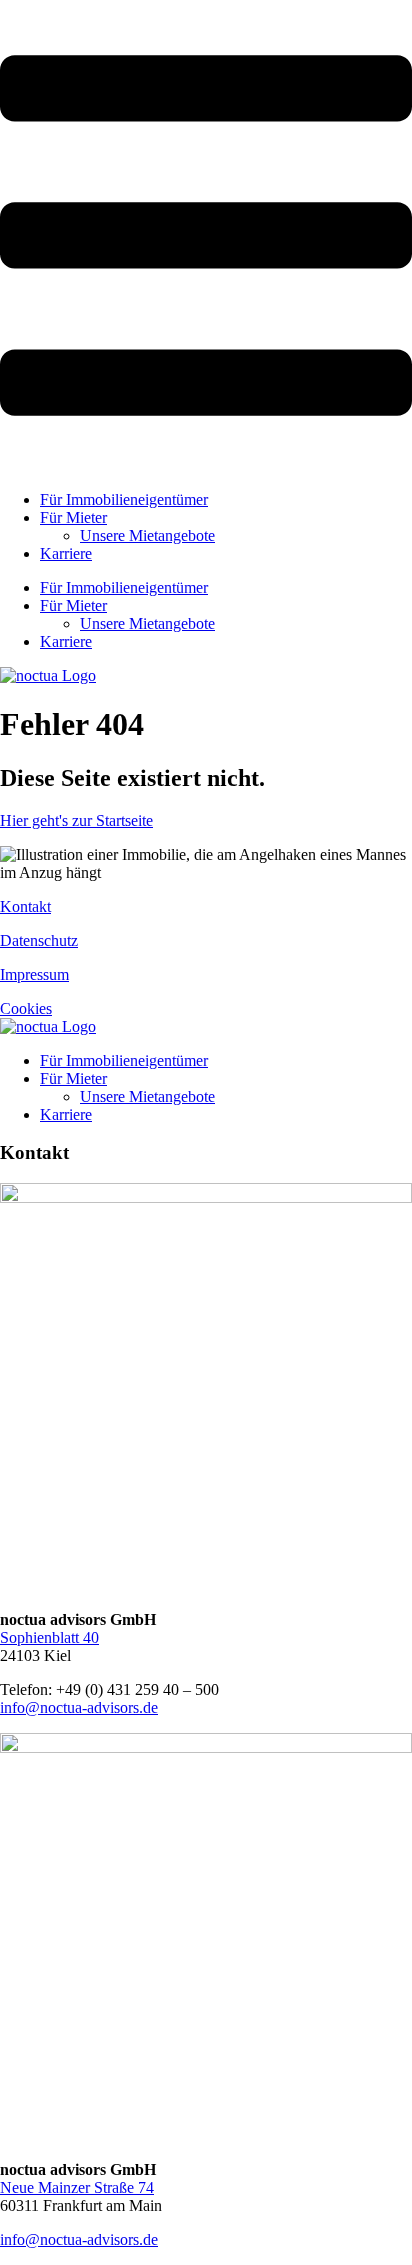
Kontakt (25, 906)
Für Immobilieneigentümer (124, 499)
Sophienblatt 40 (49, 1637)
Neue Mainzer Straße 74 (77, 2187)
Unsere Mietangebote (147, 535)
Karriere (66, 553)
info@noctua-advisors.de (79, 1707)
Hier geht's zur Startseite (76, 820)
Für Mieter (73, 517)
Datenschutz (39, 940)
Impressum (34, 974)
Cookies (26, 1008)
